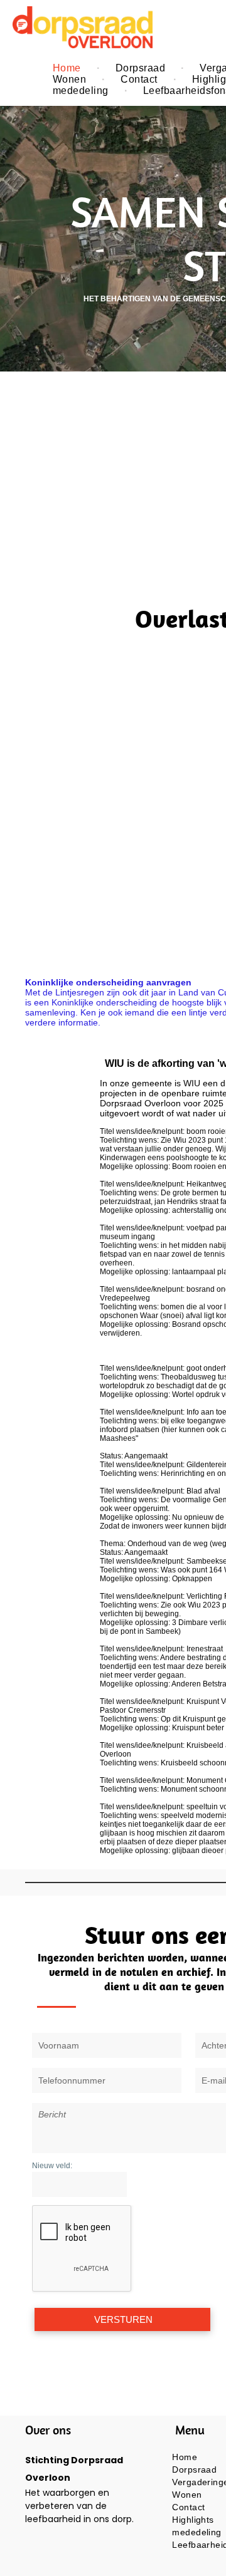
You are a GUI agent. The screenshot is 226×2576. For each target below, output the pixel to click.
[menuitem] (68, 68)
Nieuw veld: (52, 2166)
